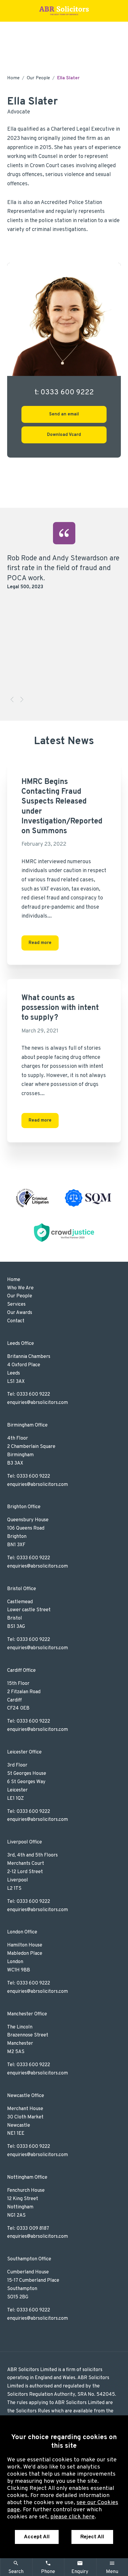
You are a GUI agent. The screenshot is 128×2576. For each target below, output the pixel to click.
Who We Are (20, 1288)
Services (16, 1304)
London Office (22, 1932)
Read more (40, 943)
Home (13, 78)
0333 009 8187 (33, 2229)
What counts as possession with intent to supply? (60, 1008)
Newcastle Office (26, 2096)
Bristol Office (22, 1589)
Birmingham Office (27, 1425)
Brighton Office (24, 1507)
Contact (16, 1321)
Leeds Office (21, 1344)
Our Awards (20, 1313)
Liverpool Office (25, 1842)
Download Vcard (64, 435)
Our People (38, 78)
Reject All (92, 2537)
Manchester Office (27, 2014)
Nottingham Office (27, 2177)
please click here (72, 2517)
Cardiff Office (21, 1671)
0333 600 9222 (33, 1394)
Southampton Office (29, 2259)
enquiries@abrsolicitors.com (38, 1403)
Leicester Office (24, 1752)
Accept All (37, 2537)
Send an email (64, 414)
